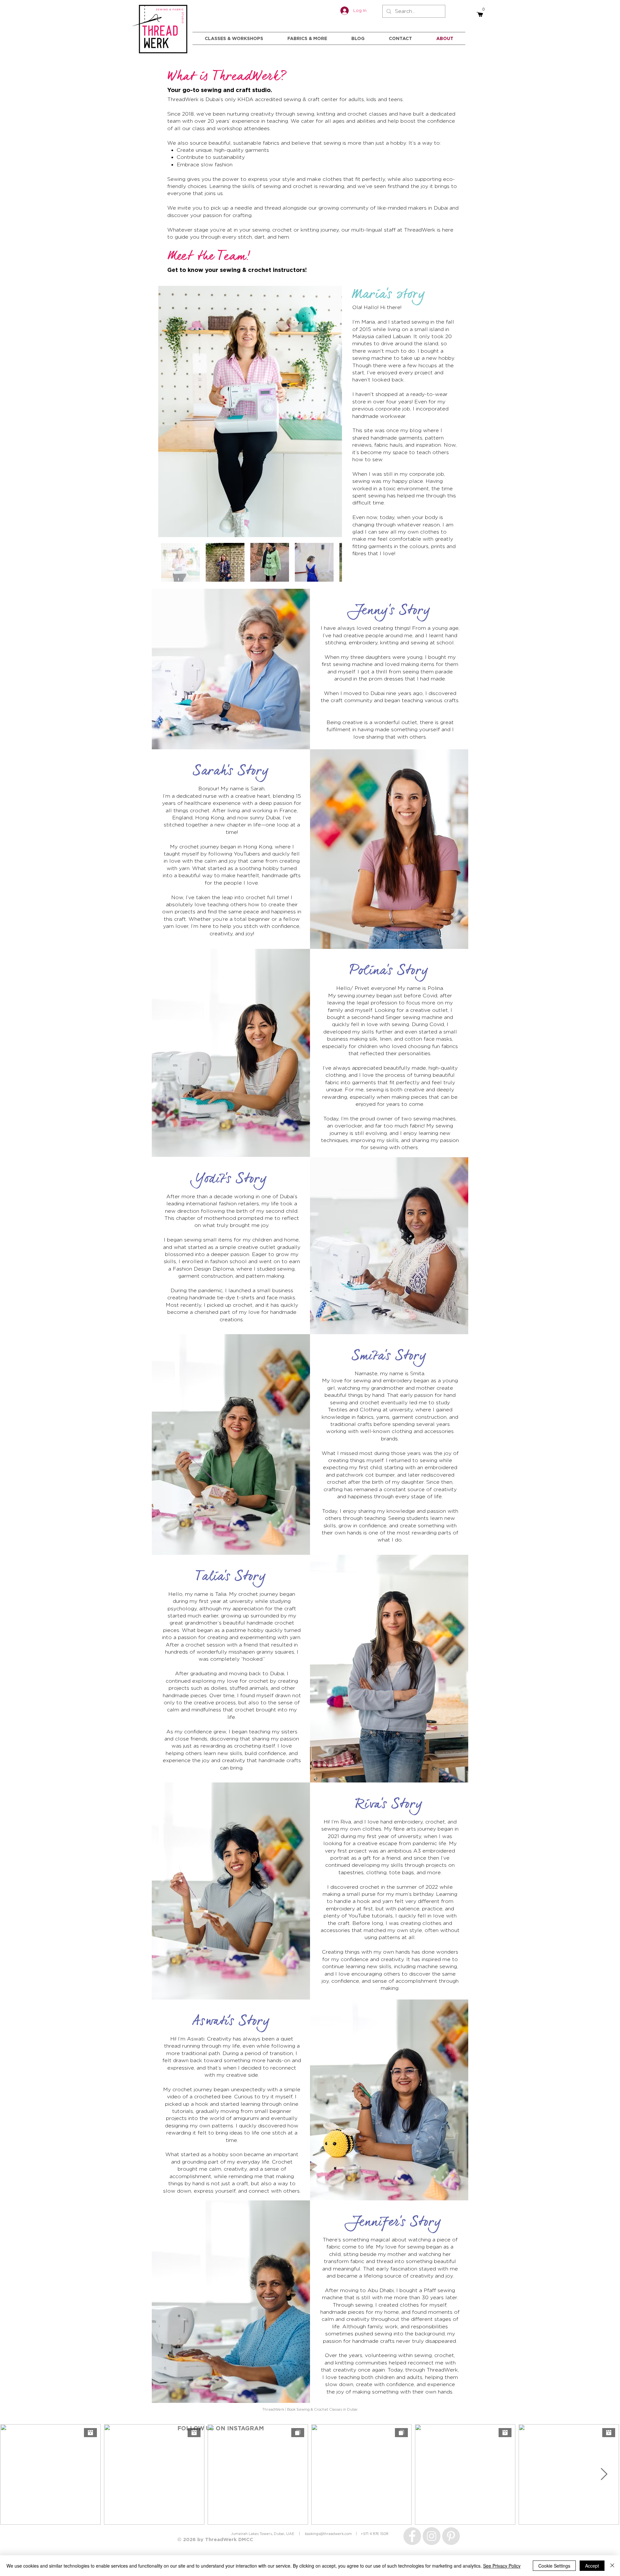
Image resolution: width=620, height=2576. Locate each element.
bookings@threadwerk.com (328, 2534)
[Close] (612, 2566)
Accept (592, 2566)
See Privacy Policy (502, 2566)
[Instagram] (432, 2536)
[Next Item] (331, 412)
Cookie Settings (554, 2566)
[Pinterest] (451, 2536)
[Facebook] (412, 2536)
